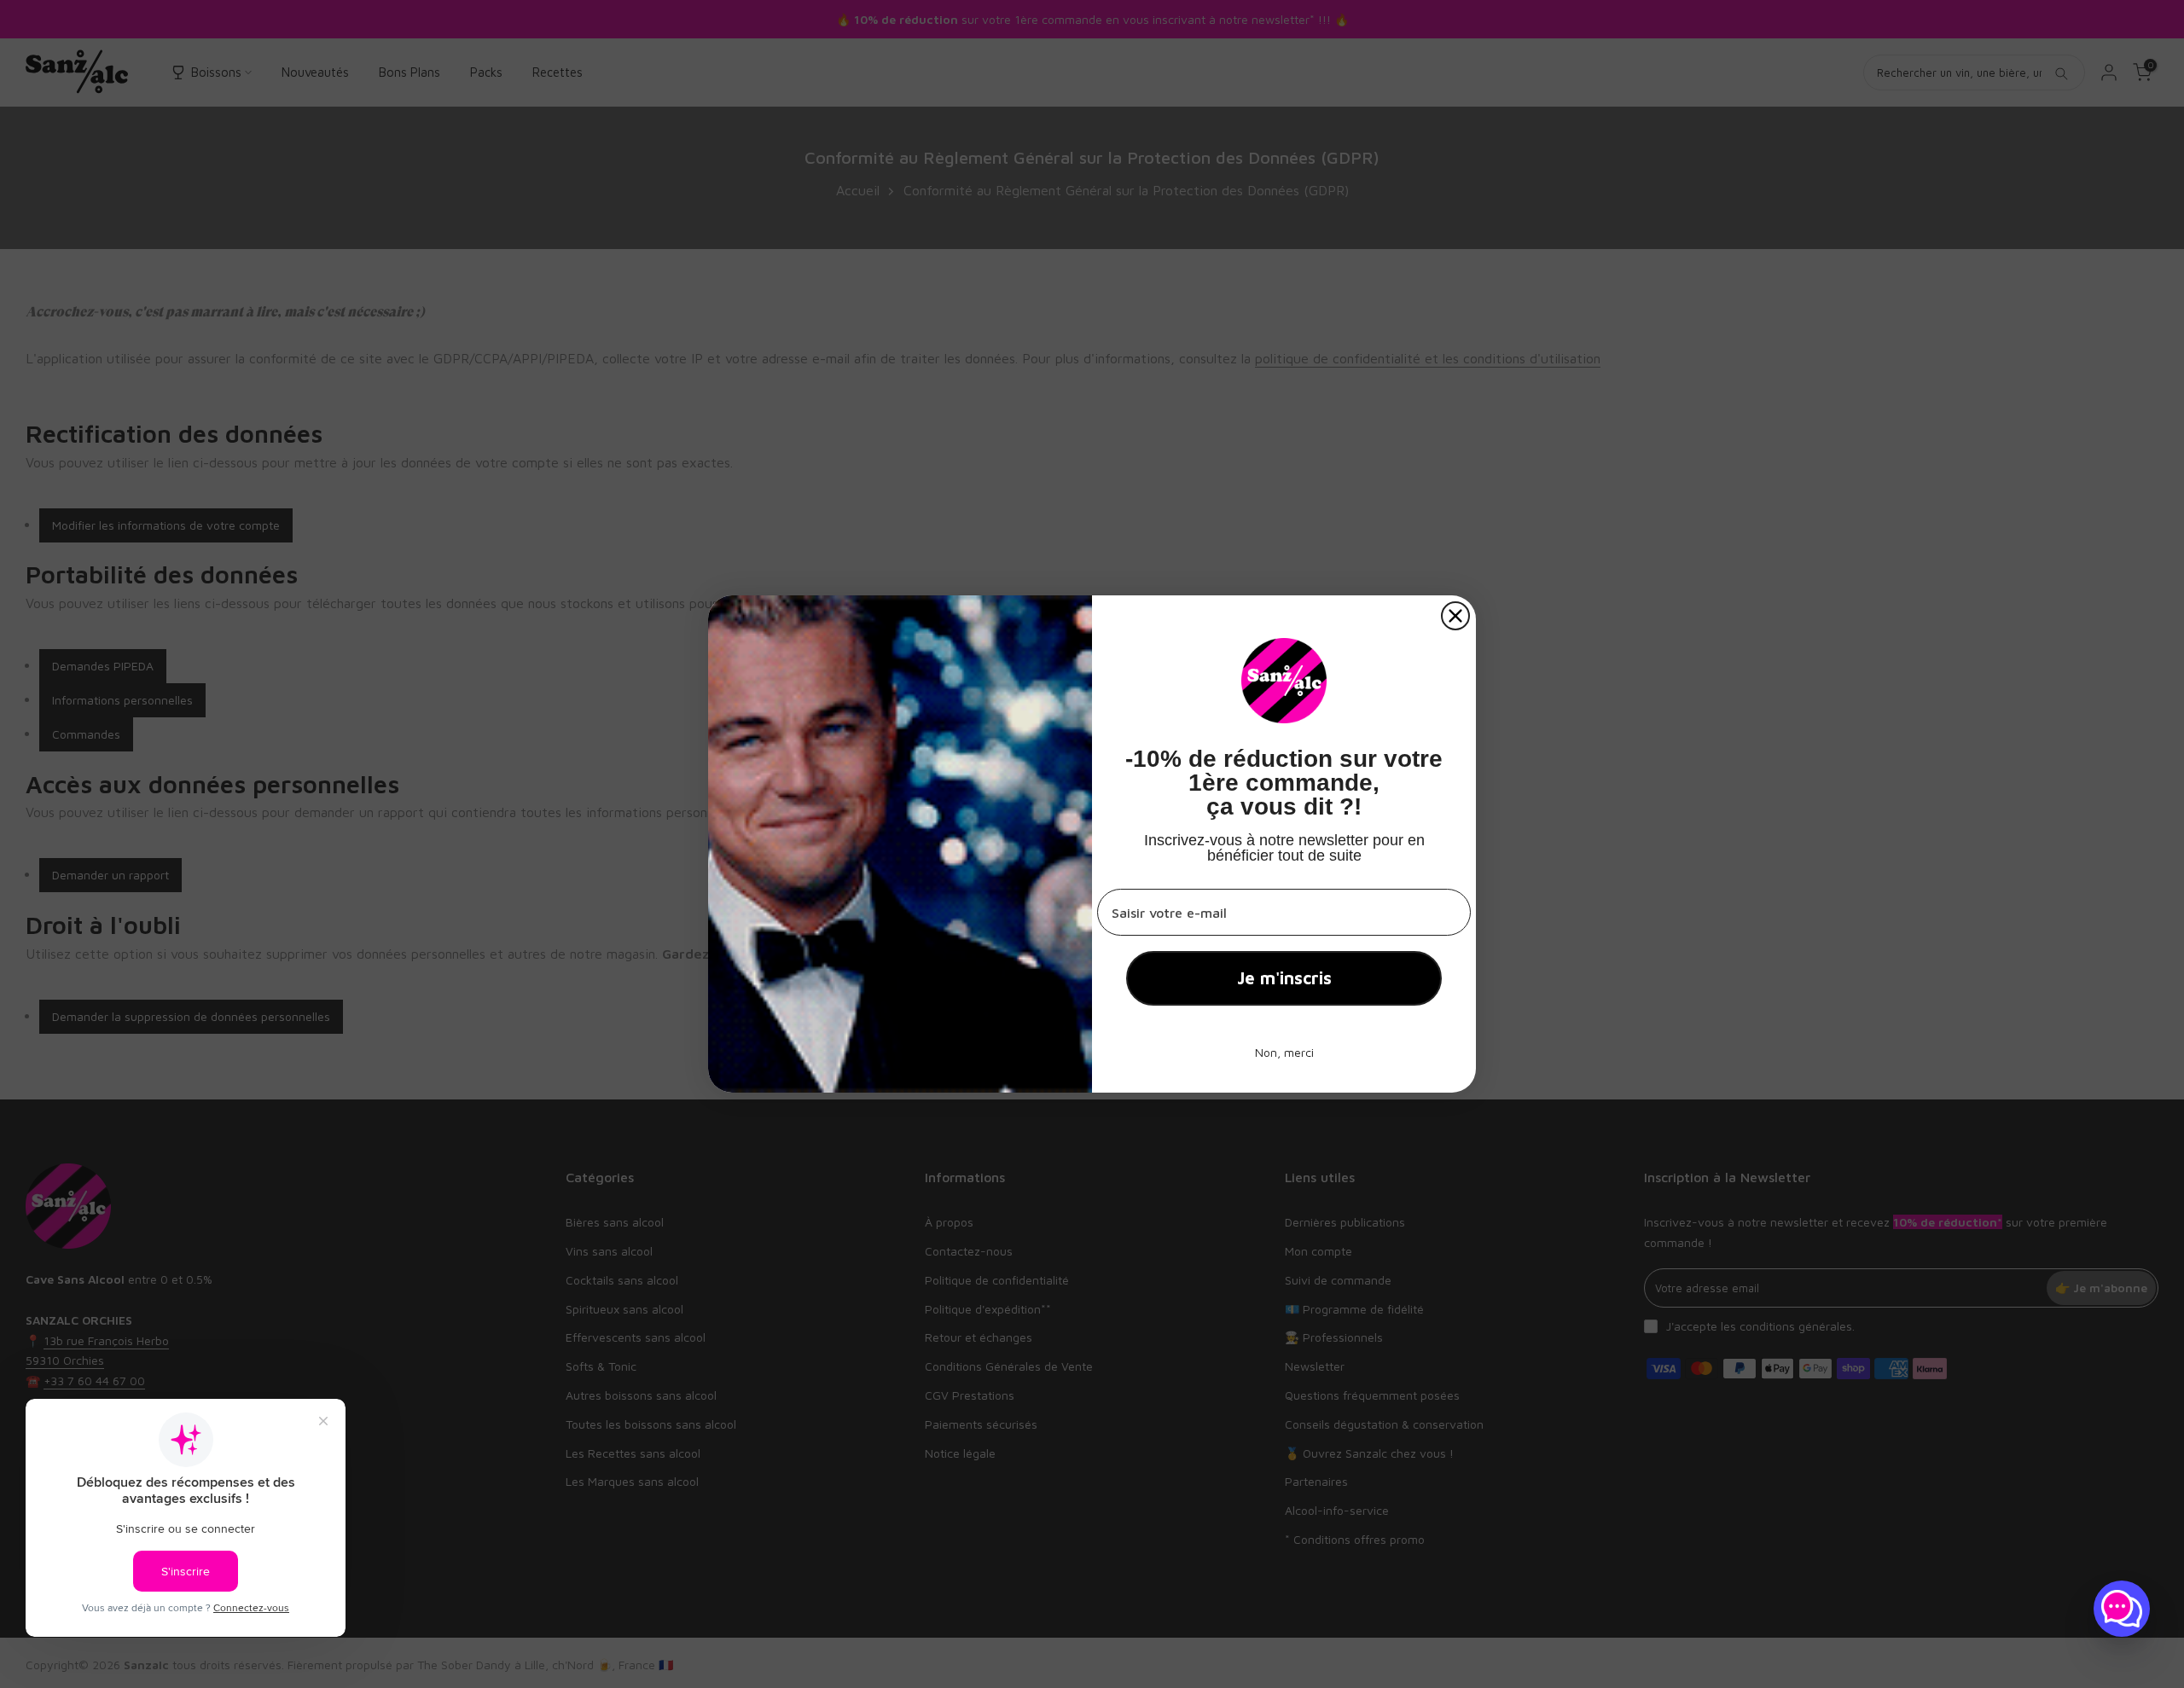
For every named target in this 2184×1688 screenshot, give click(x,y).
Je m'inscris (1284, 978)
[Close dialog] (1455, 616)
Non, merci (1284, 1052)
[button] (2122, 1609)
